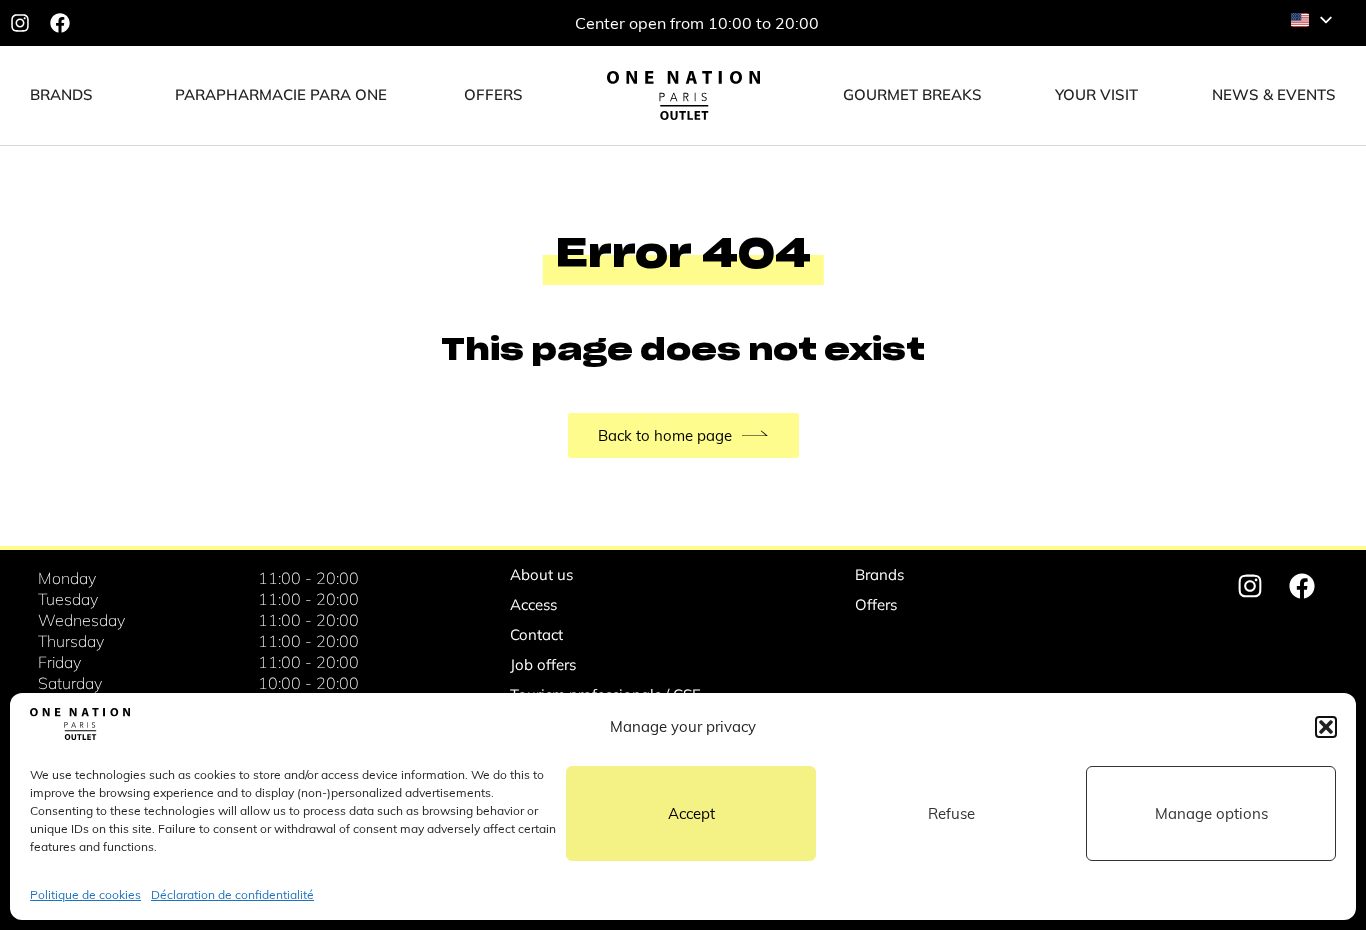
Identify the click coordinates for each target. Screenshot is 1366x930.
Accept (691, 813)
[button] (1326, 727)
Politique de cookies (85, 894)
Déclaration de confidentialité (232, 894)
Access (533, 604)
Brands (879, 574)
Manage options (1211, 813)
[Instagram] (20, 23)
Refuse (951, 813)
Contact (536, 634)
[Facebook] (60, 23)
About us (541, 574)
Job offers (543, 664)
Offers (876, 604)
